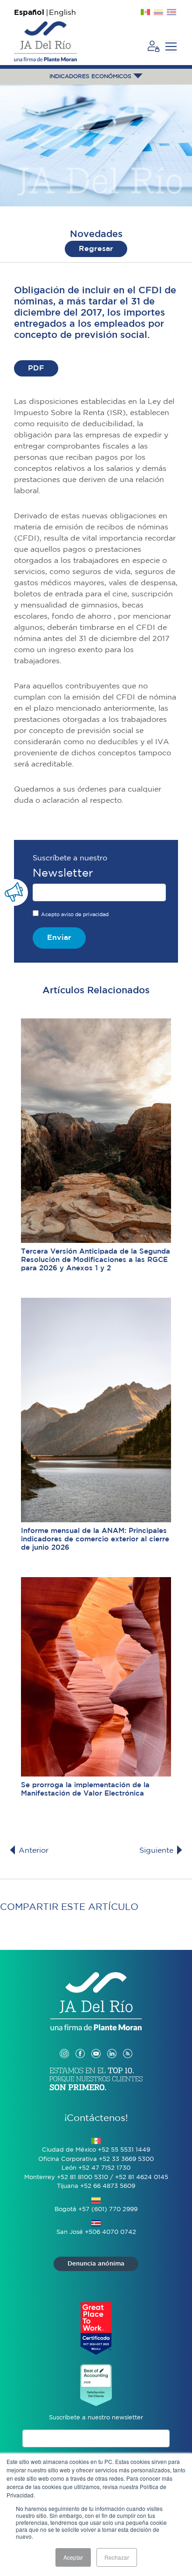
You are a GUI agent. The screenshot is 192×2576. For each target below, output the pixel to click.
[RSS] (128, 2044)
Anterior (32, 1851)
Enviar (59, 938)
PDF (36, 368)
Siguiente (158, 1851)
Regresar (96, 249)
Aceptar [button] (73, 2557)
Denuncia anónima (96, 2264)
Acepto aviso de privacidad (75, 915)
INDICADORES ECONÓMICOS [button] (91, 76)
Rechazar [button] (117, 2557)
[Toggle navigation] (171, 46)
